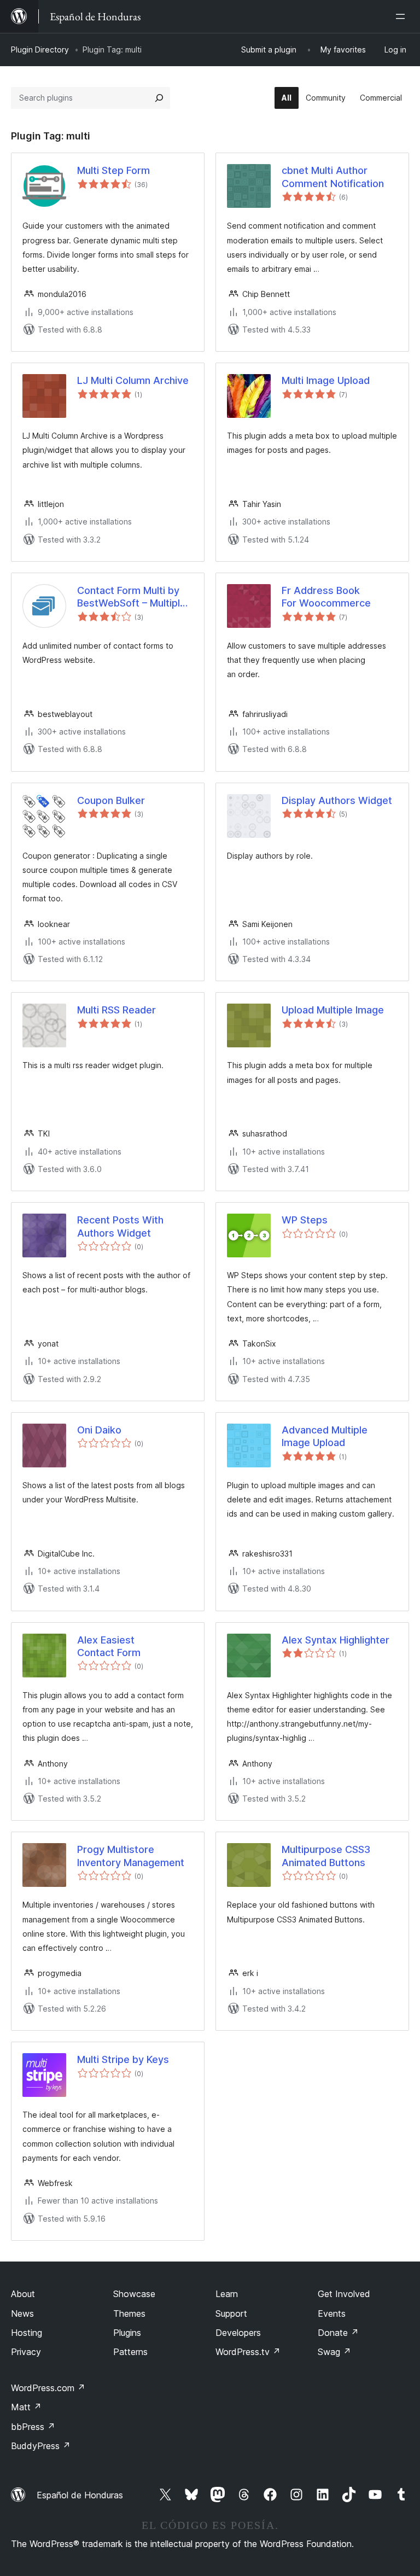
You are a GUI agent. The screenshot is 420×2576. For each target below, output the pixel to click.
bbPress (33, 2427)
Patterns (130, 2352)
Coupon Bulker (111, 800)
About (23, 2294)
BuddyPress (41, 2446)
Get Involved (344, 2294)
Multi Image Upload (326, 380)
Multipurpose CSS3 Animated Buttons (326, 1856)
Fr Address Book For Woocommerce (326, 597)
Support (231, 2313)
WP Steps (305, 1220)
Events (332, 2313)
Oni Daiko (99, 1430)
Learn (227, 2294)
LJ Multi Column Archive (133, 380)
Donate (338, 2333)
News (22, 2313)
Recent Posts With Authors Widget (120, 1226)
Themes (129, 2313)
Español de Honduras (80, 2495)
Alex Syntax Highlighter (336, 1640)
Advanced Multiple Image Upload (325, 1436)
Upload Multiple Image (333, 1010)
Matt (26, 2407)
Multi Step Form (113, 170)
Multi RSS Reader (116, 1010)
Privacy (26, 2352)
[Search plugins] (159, 98)
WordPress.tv (248, 2352)
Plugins (127, 2333)
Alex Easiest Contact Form (109, 1646)
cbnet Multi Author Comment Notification (333, 177)
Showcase (134, 2294)
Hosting (27, 2333)
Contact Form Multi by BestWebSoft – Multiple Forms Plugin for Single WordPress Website (132, 597)
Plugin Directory (40, 49)
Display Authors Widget (337, 800)
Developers (238, 2333)
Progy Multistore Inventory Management (131, 1856)
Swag (334, 2352)
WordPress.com (48, 2388)
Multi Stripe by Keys (123, 2059)
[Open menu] (402, 16)
